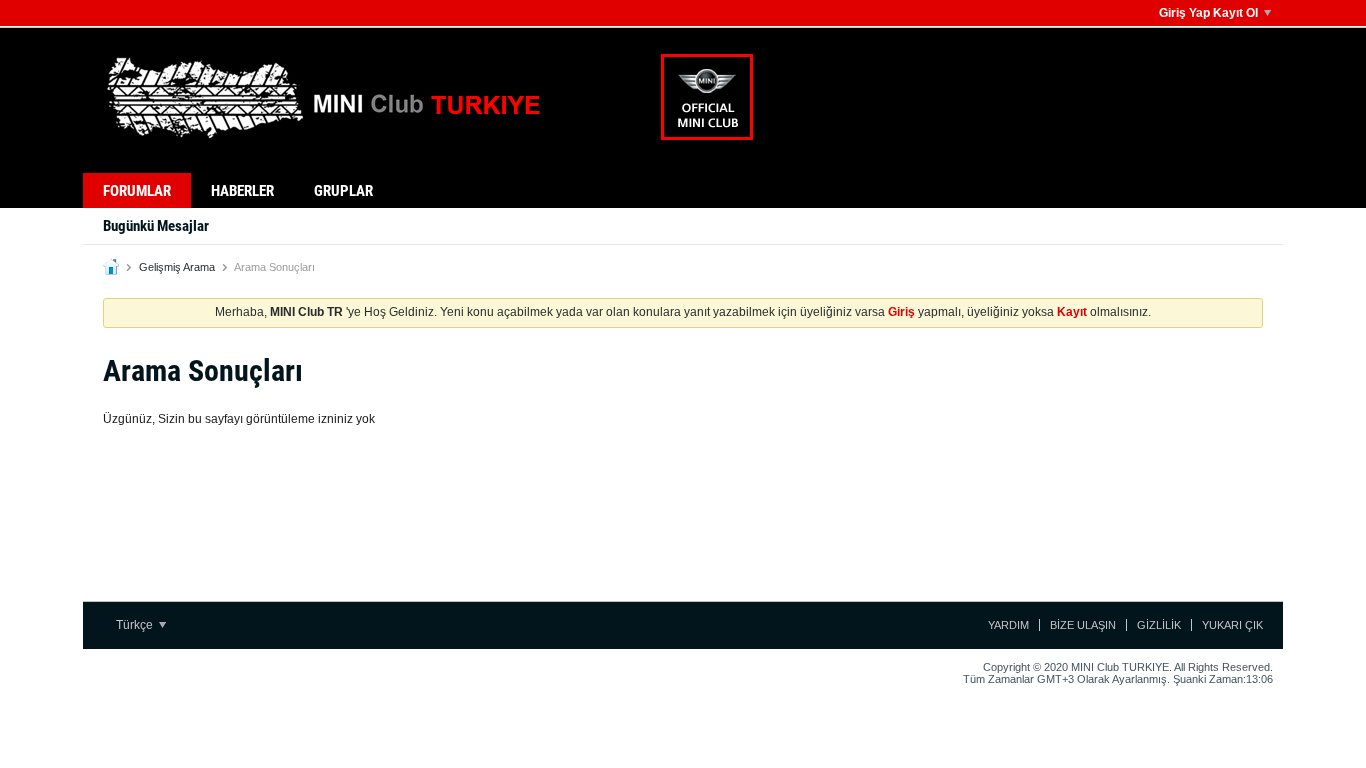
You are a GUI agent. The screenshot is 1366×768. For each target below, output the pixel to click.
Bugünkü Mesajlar (156, 226)
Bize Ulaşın (1083, 625)
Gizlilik (1159, 625)
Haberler (242, 191)
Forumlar (137, 191)
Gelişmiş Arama (177, 267)
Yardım (1008, 625)
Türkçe (136, 625)
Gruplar (343, 191)
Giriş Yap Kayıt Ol (1208, 13)
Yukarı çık (1232, 625)
